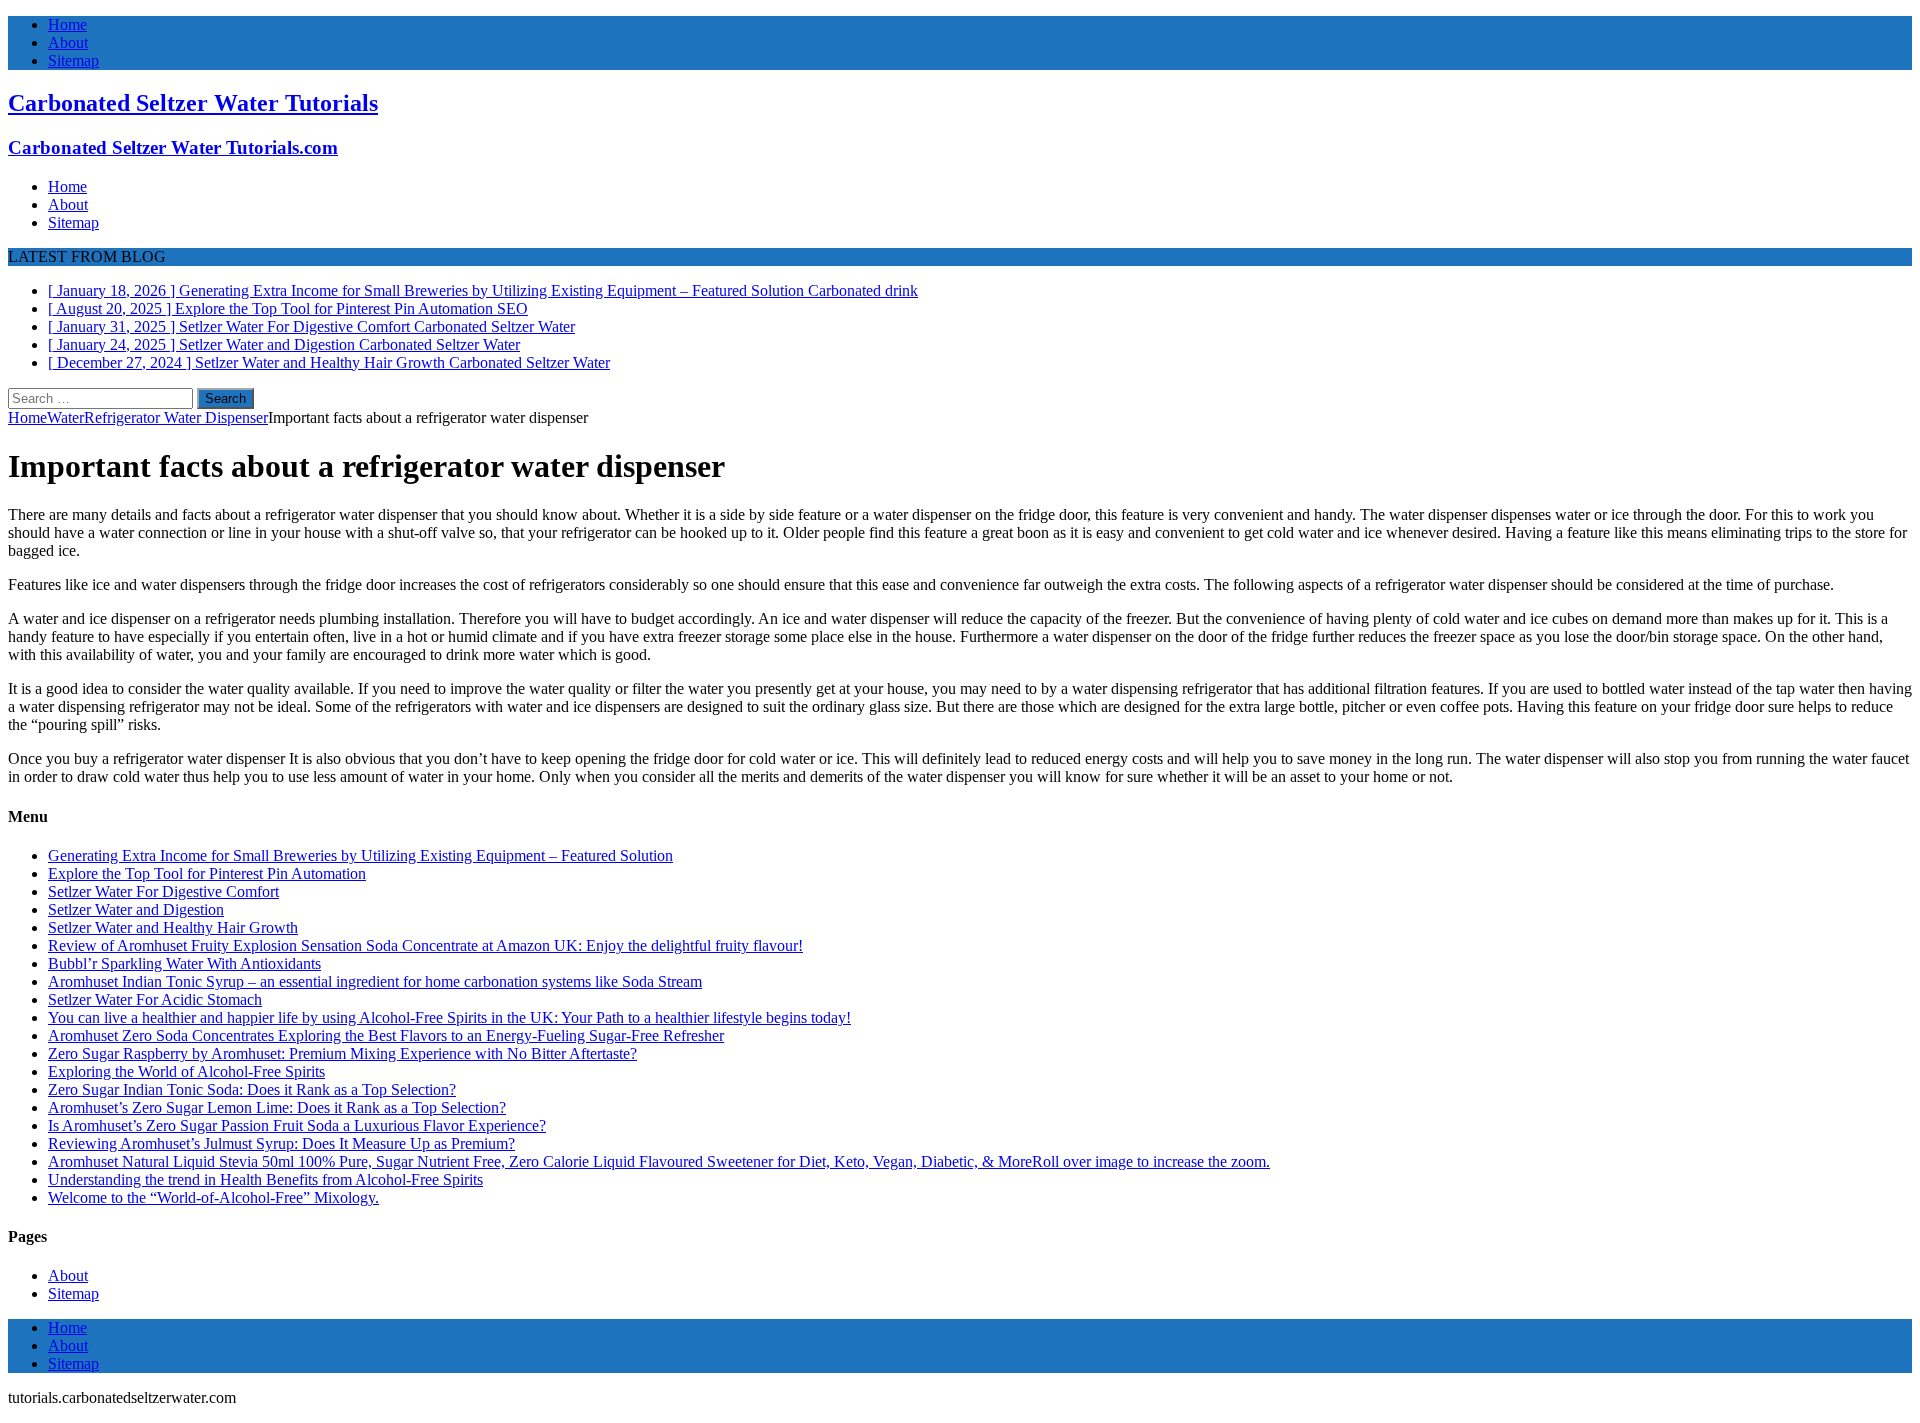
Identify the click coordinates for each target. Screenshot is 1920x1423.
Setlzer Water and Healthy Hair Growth (173, 927)
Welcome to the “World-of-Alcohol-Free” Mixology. (213, 1197)
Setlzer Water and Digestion (136, 909)
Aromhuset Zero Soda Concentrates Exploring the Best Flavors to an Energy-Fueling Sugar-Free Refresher (386, 1035)
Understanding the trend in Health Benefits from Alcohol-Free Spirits (265, 1179)
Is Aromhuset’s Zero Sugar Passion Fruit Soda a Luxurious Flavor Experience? (297, 1125)
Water (65, 417)
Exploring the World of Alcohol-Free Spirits (186, 1071)
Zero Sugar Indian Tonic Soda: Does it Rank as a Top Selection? (252, 1089)
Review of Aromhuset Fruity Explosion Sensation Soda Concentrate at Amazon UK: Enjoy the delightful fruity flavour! (425, 945)
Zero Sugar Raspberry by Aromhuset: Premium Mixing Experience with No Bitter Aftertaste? (342, 1053)
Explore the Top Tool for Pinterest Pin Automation (207, 873)
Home (67, 24)
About (68, 42)
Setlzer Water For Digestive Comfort (163, 891)
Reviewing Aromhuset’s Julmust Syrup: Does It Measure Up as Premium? (281, 1143)
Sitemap (73, 60)
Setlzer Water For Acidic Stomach (155, 999)
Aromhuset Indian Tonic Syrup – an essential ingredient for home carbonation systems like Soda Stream (375, 981)
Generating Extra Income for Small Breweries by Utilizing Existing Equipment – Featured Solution (360, 855)
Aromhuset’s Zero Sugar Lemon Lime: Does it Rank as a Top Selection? (277, 1107)
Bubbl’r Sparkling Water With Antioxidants (184, 963)
